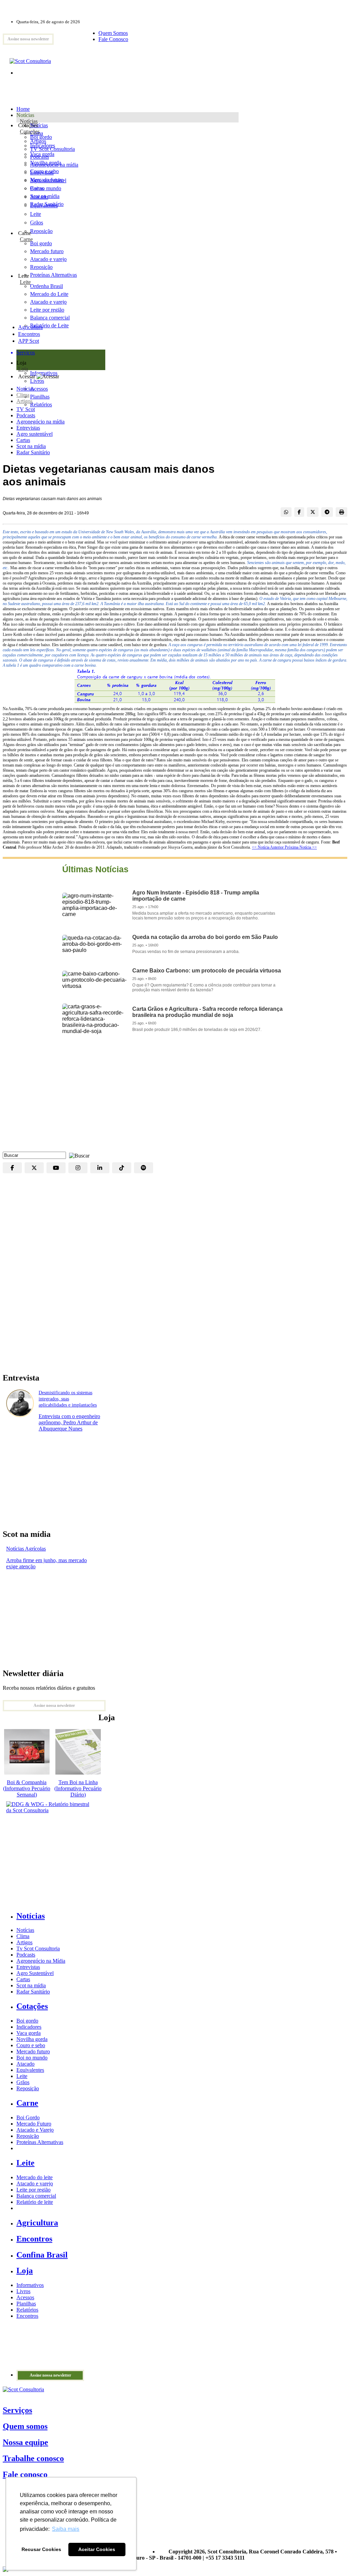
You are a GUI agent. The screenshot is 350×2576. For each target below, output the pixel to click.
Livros (23, 2291)
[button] (78, 1155)
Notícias (29, 121)
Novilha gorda (46, 163)
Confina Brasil (42, 2255)
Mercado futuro (47, 180)
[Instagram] (78, 1168)
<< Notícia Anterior (268, 847)
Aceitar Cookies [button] (97, 2549)
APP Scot (29, 341)
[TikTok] (122, 1168)
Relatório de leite (35, 2202)
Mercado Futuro (34, 2124)
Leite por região (33, 2190)
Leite (36, 214)
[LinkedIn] (100, 1168)
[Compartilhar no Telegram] (327, 512)
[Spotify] (144, 1168)
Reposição (41, 231)
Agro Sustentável (35, 1973)
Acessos (25, 2297)
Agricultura (30, 327)
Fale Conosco (113, 39)
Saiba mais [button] (66, 2529)
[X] (34, 1168)
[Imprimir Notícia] (341, 512)
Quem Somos (113, 33)
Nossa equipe (25, 2442)
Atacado (39, 197)
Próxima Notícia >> (301, 847)
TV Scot (26, 409)
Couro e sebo (44, 171)
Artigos (24, 401)
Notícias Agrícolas (26, 1549)
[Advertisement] (175, 1097)
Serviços (17, 2410)
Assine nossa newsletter (28, 39)
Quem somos (25, 2426)
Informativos (30, 2285)
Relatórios (27, 2310)
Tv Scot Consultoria (38, 1949)
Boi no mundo (46, 188)
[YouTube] (56, 1168)
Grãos (37, 223)
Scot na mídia (31, 446)
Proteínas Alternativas (40, 2142)
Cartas (23, 440)
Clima (23, 395)
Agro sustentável (35, 434)
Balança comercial (36, 2196)
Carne (26, 239)
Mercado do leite (35, 2177)
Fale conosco (25, 2474)
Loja (23, 369)
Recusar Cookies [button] (41, 2549)
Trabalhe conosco (33, 2458)
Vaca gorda (42, 154)
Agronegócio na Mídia (41, 1961)
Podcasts (26, 415)
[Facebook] (12, 1168)
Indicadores (43, 146)
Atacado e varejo (35, 2183)
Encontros (29, 334)
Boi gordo (41, 137)
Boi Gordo (28, 2117)
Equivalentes (44, 205)
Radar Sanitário (33, 452)
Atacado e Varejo (35, 2130)
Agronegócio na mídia (41, 422)
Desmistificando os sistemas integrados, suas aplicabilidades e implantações (68, 1399)
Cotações (30, 132)
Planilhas (26, 2304)
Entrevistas (28, 428)
